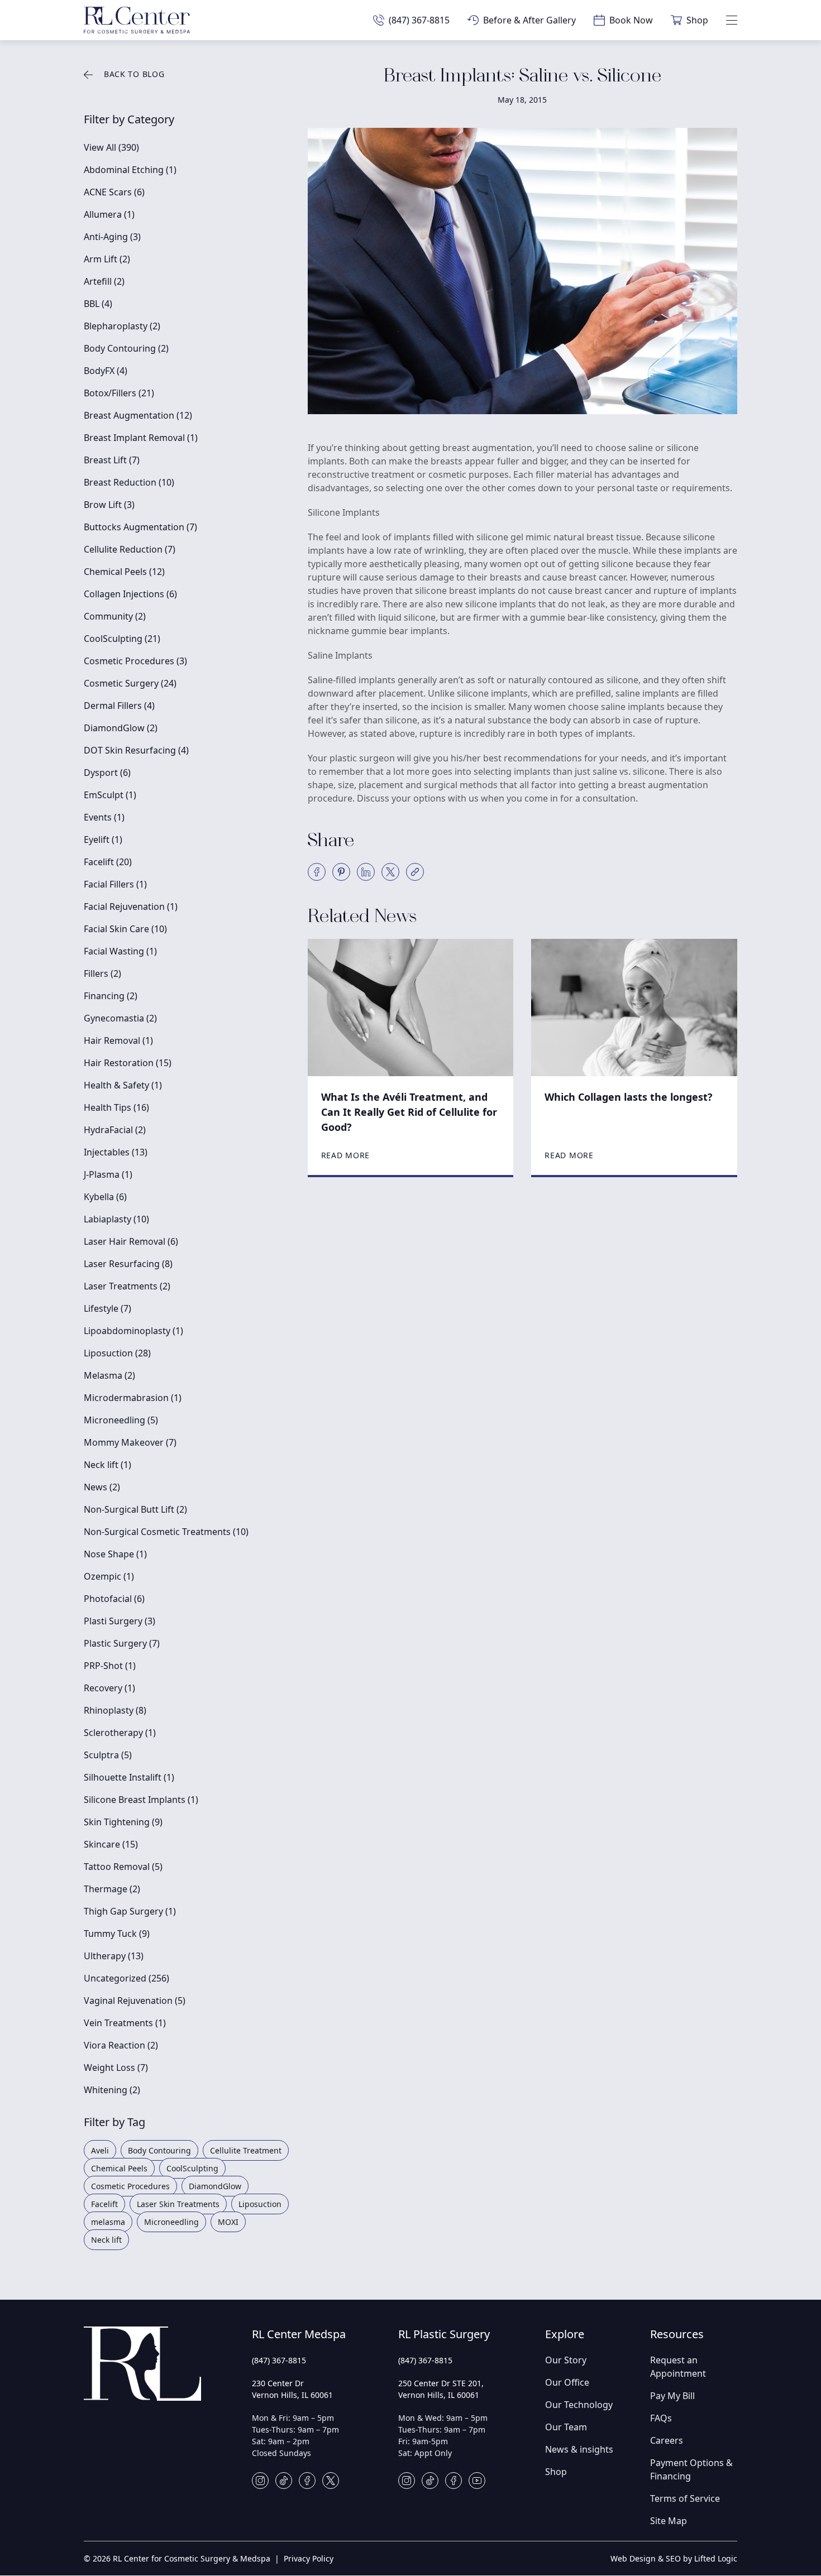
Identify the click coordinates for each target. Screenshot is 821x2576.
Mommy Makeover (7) (130, 1442)
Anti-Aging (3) (112, 237)
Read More (345, 1155)
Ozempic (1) (109, 1576)
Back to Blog (134, 74)
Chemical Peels (119, 2168)
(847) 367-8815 (279, 2360)
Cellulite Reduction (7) (130, 549)
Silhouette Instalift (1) (129, 1777)
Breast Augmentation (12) (138, 415)
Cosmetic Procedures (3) (135, 661)
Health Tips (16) (116, 1107)
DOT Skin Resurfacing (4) (136, 750)
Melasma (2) (109, 1375)
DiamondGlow (215, 2186)
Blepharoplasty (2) (122, 326)
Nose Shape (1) (115, 1554)
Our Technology (579, 2405)
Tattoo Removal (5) (123, 1867)
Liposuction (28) (117, 1353)
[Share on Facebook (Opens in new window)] (317, 872)
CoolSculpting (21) (122, 639)
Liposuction (260, 2204)
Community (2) (115, 616)
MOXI (228, 2222)
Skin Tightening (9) (123, 1822)
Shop (556, 2472)
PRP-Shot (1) (110, 1666)
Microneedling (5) (121, 1420)
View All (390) (111, 147)
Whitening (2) (112, 2090)
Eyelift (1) (103, 840)
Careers (667, 2440)
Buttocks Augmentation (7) (140, 527)
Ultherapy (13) (114, 1956)
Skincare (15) (111, 1844)
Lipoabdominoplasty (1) (133, 1331)
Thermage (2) (112, 1889)
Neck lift (106, 2240)
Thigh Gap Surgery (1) (130, 1911)
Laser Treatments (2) (127, 1286)
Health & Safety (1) (123, 1085)
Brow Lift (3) (109, 505)
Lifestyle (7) (108, 1308)
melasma (108, 2222)
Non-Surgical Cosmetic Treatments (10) (166, 1532)
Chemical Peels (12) (124, 572)
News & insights (579, 2449)
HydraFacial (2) (115, 1130)
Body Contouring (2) (126, 348)
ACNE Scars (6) (114, 192)
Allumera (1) (109, 214)
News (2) (102, 1487)
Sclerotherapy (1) (120, 1733)
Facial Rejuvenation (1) (131, 906)
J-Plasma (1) (108, 1174)
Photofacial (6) (114, 1599)
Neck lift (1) (108, 1465)
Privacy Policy (309, 2558)
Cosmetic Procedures (130, 2186)
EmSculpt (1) (110, 795)
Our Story (566, 2360)
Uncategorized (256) (127, 1978)
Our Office (567, 2382)
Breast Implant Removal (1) (141, 438)
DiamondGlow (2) (121, 728)
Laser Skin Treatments (178, 2204)
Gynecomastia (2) (120, 1018)
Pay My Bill (672, 2396)
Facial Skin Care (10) (125, 929)
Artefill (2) (104, 281)
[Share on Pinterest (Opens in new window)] (341, 872)
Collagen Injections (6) (130, 594)
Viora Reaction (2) (121, 2045)
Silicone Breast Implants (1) (141, 1800)
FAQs (661, 2418)
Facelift (104, 2204)
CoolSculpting (192, 2168)
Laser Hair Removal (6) (131, 1241)
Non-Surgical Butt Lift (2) (135, 1509)
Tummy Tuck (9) (117, 1934)
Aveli (100, 2150)
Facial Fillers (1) (115, 884)
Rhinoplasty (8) (115, 1710)
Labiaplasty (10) (116, 1219)
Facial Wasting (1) (120, 951)
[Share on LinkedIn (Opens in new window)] (366, 872)
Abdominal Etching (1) (130, 170)
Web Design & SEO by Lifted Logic (674, 2558)
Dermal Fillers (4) (119, 706)
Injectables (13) (116, 1152)
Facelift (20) (108, 862)
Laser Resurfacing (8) (128, 1264)
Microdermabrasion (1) (133, 1398)
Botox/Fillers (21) (119, 393)
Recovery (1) (109, 1688)
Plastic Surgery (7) (122, 1643)
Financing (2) (111, 996)
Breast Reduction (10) (129, 482)
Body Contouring (159, 2150)
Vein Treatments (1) (125, 2023)
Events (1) (104, 817)
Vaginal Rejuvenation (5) (135, 2001)
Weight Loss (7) (116, 2067)
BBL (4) (98, 304)
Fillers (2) (102, 973)
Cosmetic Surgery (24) (130, 683)
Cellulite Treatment (246, 2150)
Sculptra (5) (108, 1755)
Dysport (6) (107, 773)
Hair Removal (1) (118, 1040)
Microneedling (171, 2222)
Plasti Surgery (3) (120, 1621)
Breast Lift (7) (112, 460)
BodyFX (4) (106, 371)
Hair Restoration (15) (128, 1063)
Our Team (566, 2427)
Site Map (669, 2521)
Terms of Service (685, 2498)
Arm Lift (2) (107, 259)
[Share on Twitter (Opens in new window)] (390, 872)
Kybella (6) (105, 1197)
